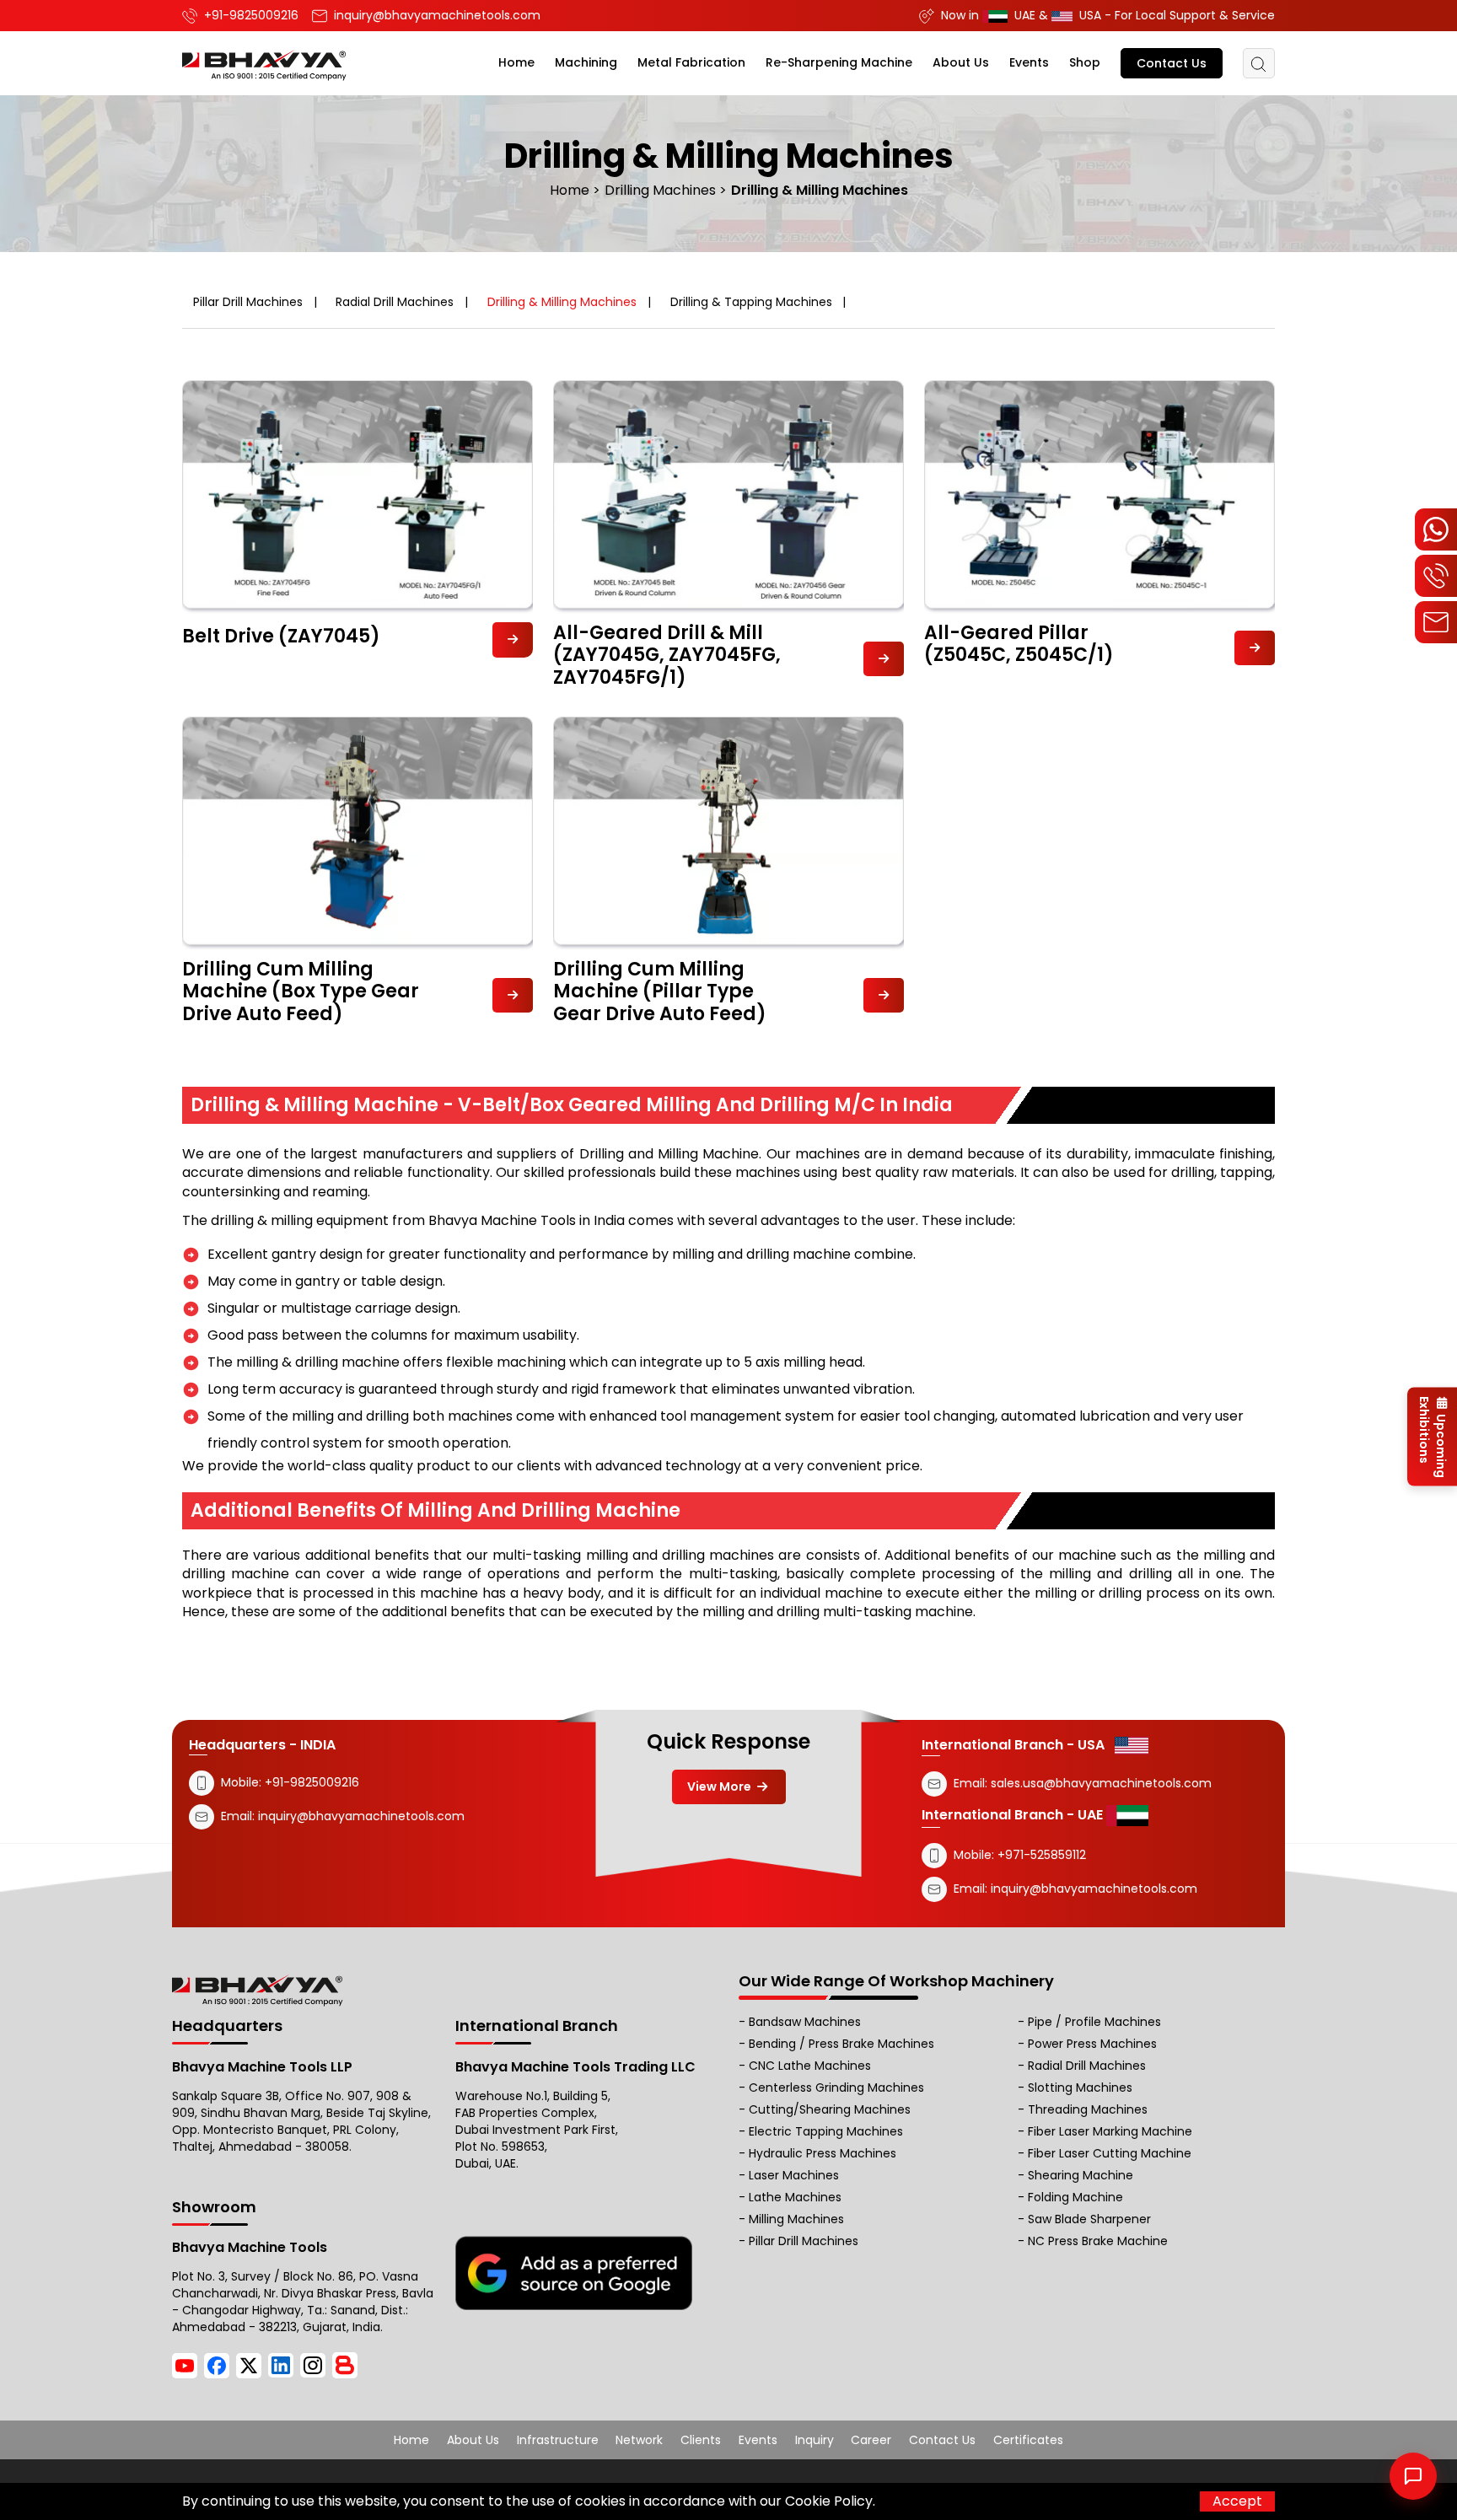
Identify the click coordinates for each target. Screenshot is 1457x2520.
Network (639, 2440)
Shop (1085, 62)
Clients (701, 2440)
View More (720, 1787)
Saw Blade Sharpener (1089, 2219)
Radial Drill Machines (395, 302)
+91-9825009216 (310, 1781)
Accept (1237, 2501)
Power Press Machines (1092, 2044)
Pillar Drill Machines (248, 302)
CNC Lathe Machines (810, 2066)
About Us (961, 62)
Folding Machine (1075, 2197)
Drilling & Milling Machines (562, 302)
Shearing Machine (1081, 2175)
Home (516, 62)
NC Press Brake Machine (1098, 2241)
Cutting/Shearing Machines (830, 2109)
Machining (586, 62)
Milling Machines (796, 2219)
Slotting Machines (1080, 2087)
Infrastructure (558, 2440)
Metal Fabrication (691, 62)
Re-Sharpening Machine (839, 62)
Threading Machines (1088, 2109)
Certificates (1028, 2440)
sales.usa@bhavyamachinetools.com (1101, 1782)
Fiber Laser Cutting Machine (1110, 2153)
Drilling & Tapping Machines (751, 302)
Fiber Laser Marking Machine (1110, 2131)
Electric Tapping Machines (826, 2131)
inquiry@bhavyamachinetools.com (361, 1815)
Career (871, 2440)
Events (1029, 62)
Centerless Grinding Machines (836, 2087)
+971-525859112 (1042, 1854)
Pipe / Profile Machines (1094, 2022)
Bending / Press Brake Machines (841, 2044)
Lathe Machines (795, 2197)
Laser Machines (794, 2175)
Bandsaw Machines (805, 2022)
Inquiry (815, 2440)
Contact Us (1172, 63)
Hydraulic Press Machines (823, 2153)
